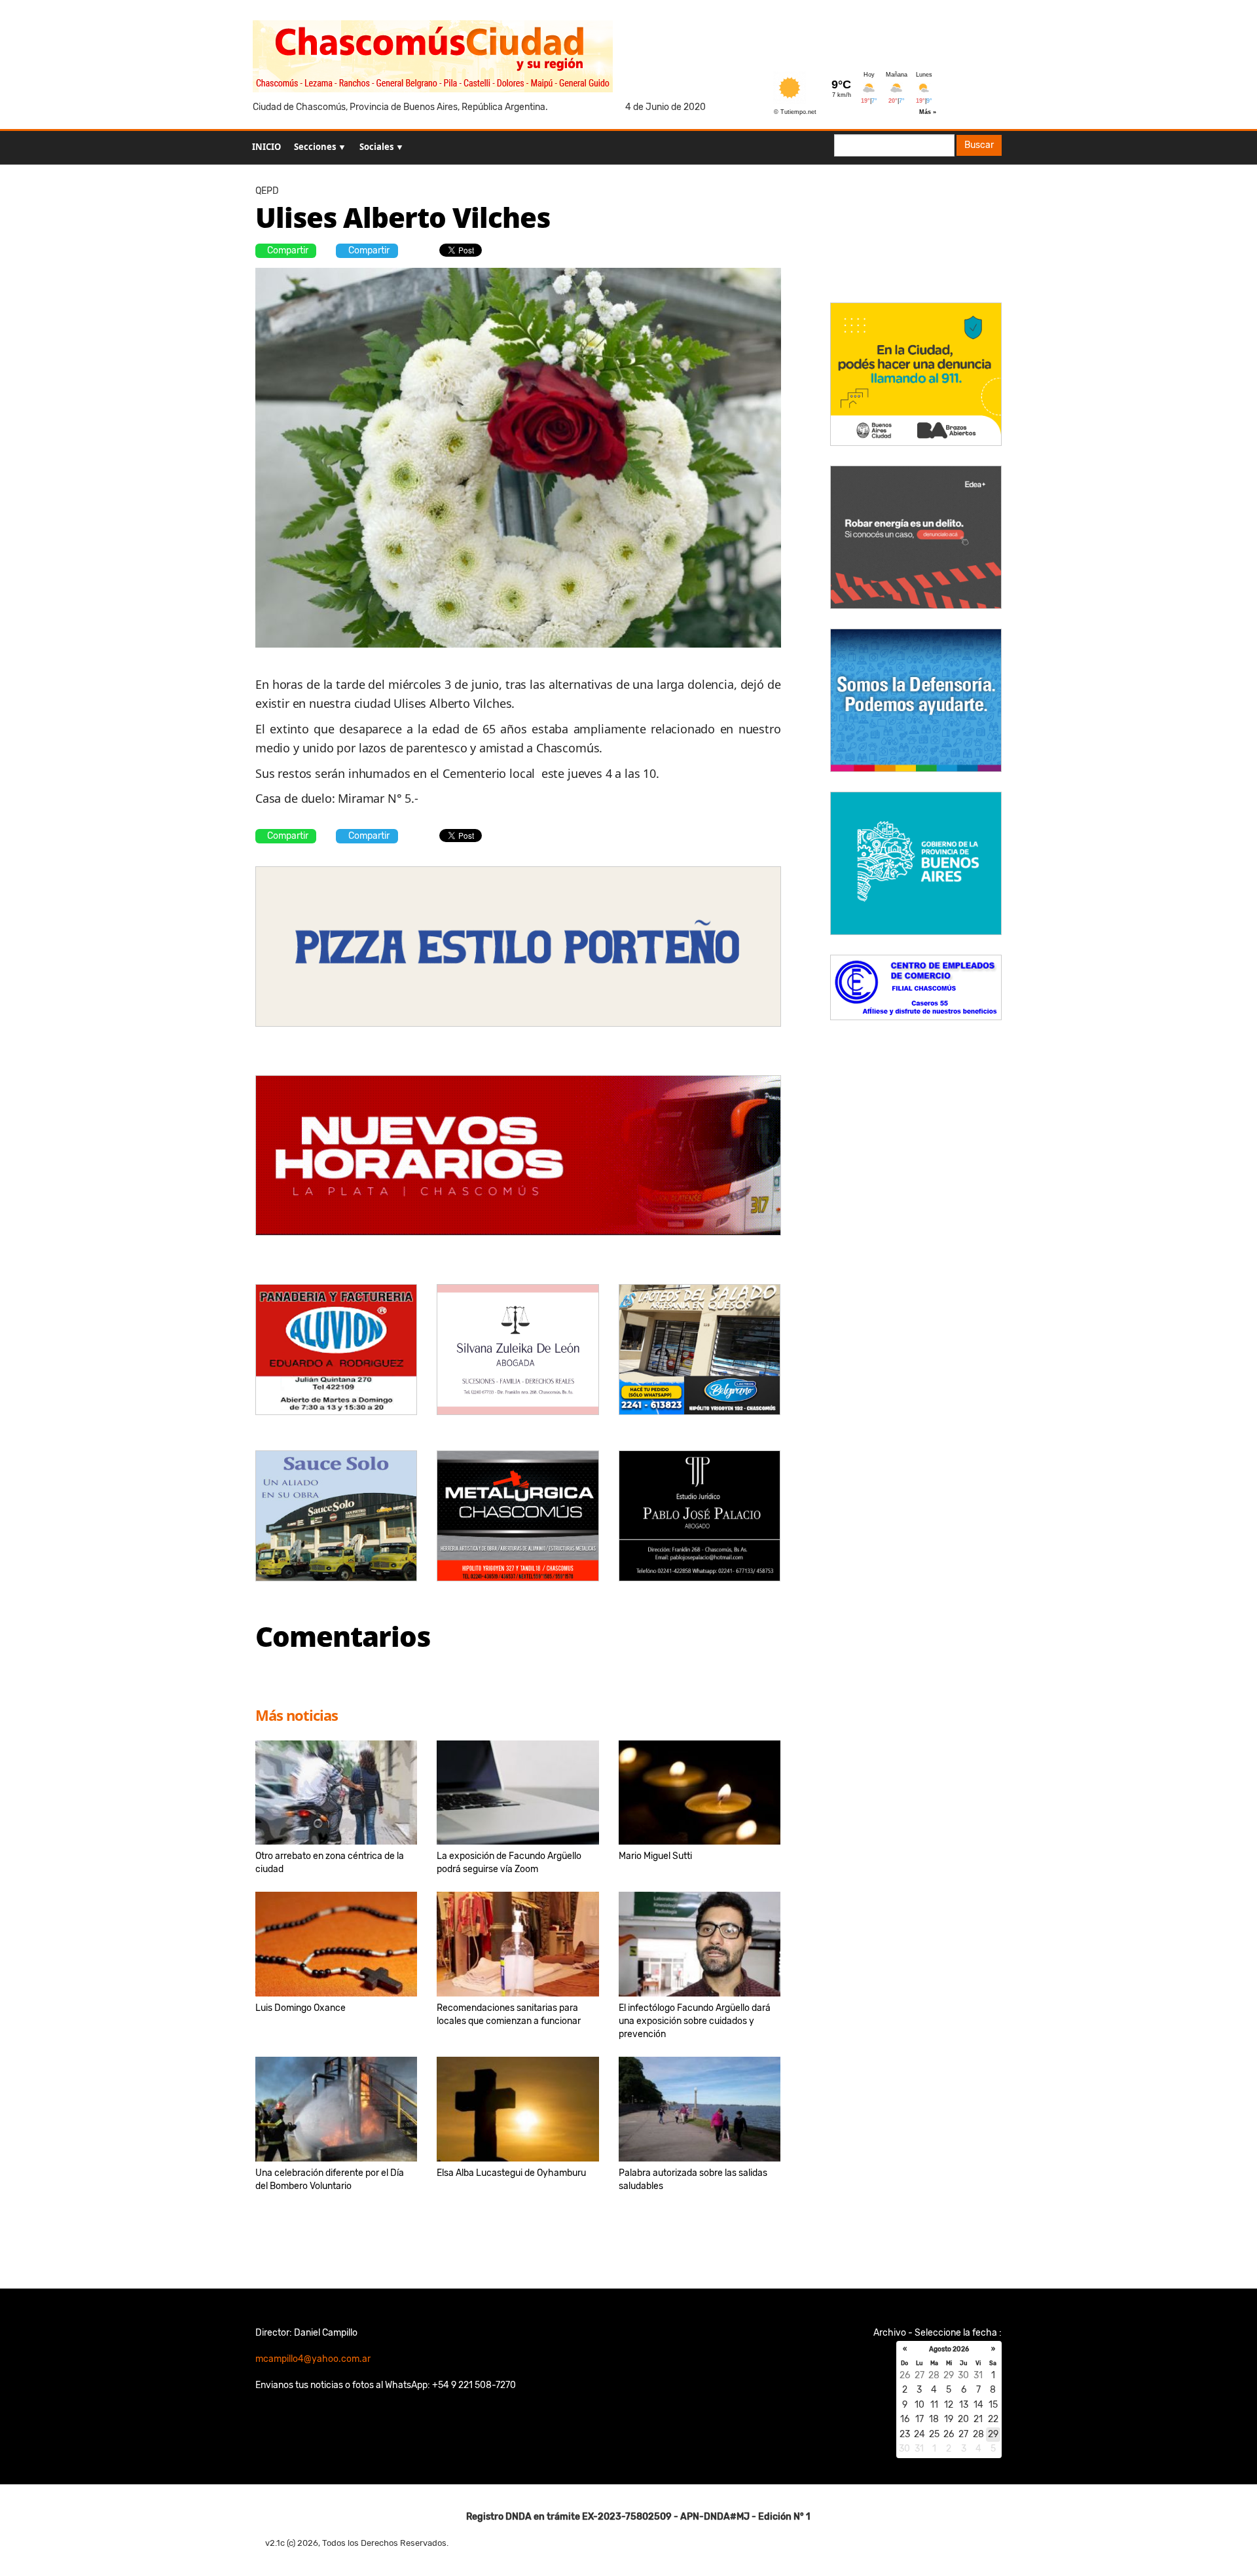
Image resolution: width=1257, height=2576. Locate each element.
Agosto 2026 (949, 2349)
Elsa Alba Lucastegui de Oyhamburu (511, 2173)
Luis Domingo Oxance (301, 2008)
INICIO (266, 147)
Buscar (979, 145)
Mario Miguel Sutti (655, 1856)
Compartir (288, 250)
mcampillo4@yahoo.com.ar (313, 2359)
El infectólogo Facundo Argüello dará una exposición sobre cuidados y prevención (695, 2021)
